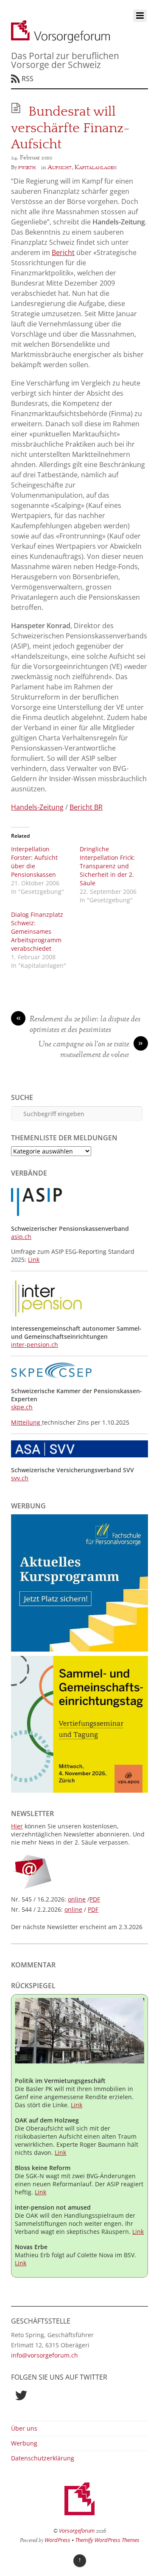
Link (34, 1260)
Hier (17, 1826)
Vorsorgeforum (77, 2531)
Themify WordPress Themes (107, 2540)
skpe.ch (22, 1407)
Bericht (63, 252)
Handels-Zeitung (37, 807)
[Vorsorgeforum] (60, 38)
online (77, 1899)
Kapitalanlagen (96, 167)
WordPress (57, 2540)
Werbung (24, 2443)
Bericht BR (86, 807)
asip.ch (21, 1237)
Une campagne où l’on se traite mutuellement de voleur (91, 1050)
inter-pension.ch (35, 1345)
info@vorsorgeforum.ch (45, 2355)
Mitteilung (26, 1422)
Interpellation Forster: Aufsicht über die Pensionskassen (34, 862)
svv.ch (20, 1478)
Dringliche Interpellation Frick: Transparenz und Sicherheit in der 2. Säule (107, 866)
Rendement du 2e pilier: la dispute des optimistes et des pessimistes (78, 1025)
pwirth (27, 167)
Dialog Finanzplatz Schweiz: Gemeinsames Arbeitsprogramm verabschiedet (37, 931)
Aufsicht (60, 167)
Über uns (24, 2428)
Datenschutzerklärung (43, 2458)
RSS (28, 79)
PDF (95, 1899)
